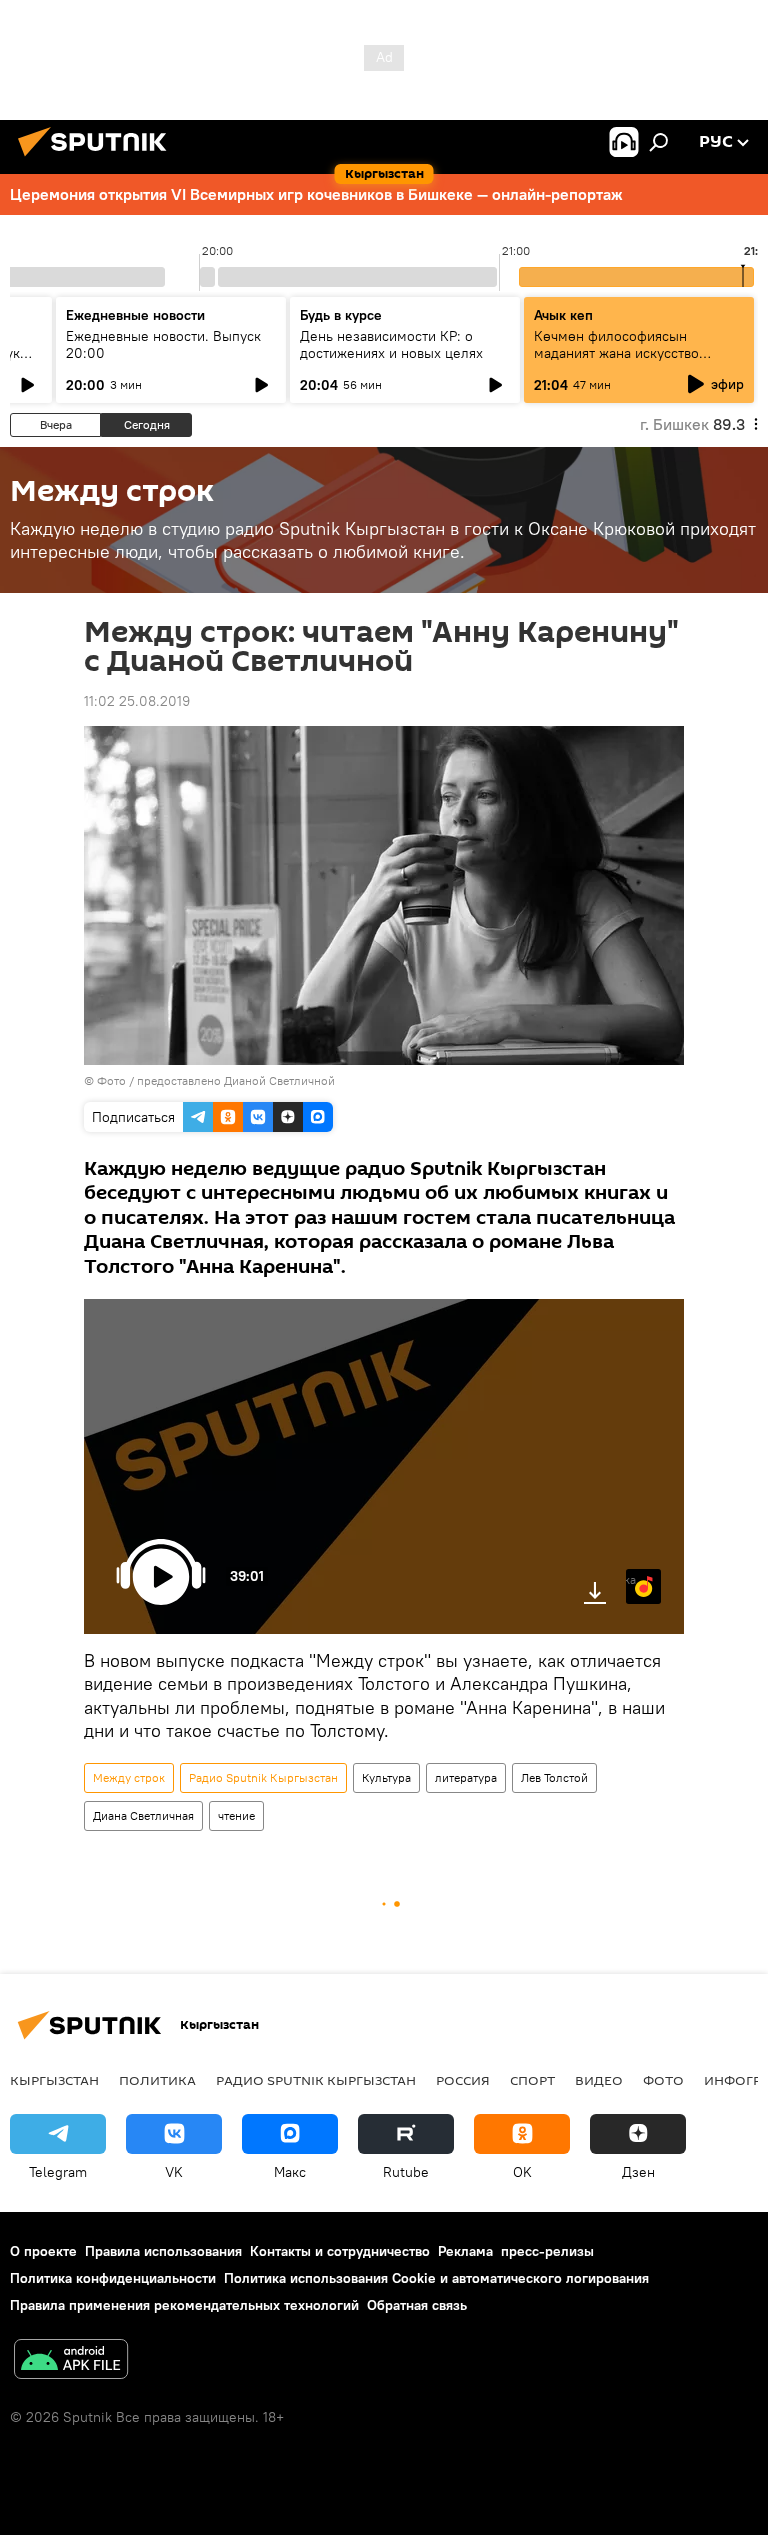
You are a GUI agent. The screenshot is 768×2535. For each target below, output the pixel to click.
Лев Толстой (554, 1777)
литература (466, 1777)
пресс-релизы (547, 2251)
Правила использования (163, 2251)
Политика (157, 2080)
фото (663, 2080)
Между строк (129, 1777)
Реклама (465, 2251)
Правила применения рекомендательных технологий (184, 2305)
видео (599, 2080)
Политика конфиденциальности (113, 2278)
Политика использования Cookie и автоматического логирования (436, 2278)
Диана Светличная (143, 1815)
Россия (463, 2080)
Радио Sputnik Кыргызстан (263, 1777)
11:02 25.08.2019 (137, 701)
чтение (236, 1815)
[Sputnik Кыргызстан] (98, 159)
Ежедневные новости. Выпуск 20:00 (163, 344)
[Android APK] (71, 2361)
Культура (386, 1777)
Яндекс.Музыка (631, 1579)
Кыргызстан (54, 2080)
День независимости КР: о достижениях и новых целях (391, 344)
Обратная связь (417, 2305)
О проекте (43, 2251)
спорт (532, 2080)
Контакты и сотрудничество (340, 2251)
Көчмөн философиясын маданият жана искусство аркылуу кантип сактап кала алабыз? (624, 361)
